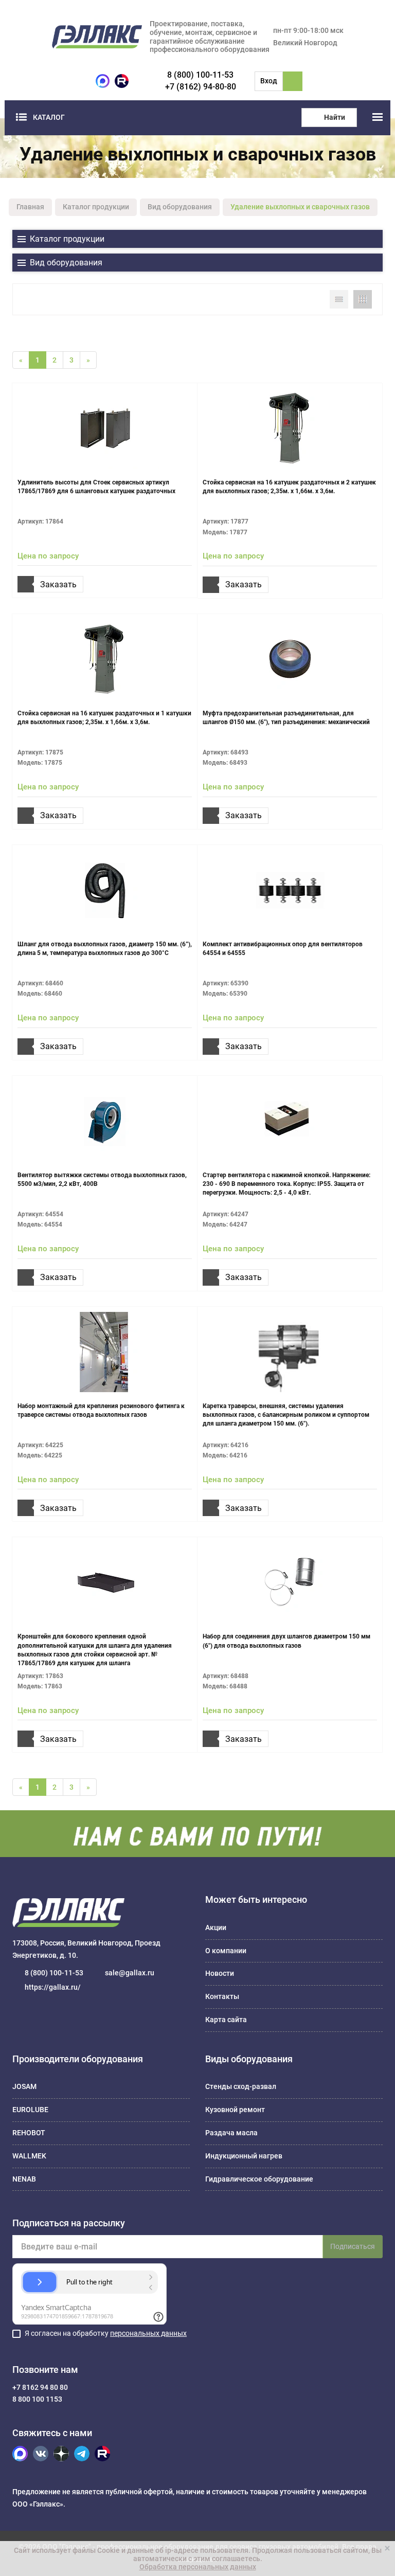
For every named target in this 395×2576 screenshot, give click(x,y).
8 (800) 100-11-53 (200, 75)
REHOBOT (29, 2133)
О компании (226, 1951)
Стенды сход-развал (241, 2086)
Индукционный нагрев (244, 2156)
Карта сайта (226, 2020)
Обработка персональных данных (198, 2567)
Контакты (222, 1996)
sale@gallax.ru (130, 1973)
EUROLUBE (30, 2110)
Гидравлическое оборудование (259, 2179)
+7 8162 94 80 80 (40, 2387)
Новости (220, 1973)
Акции (216, 1928)
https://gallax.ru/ (53, 1987)
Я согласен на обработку (106, 2333)
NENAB (24, 2179)
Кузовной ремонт (235, 2110)
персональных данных (148, 2333)
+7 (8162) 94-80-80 (201, 87)
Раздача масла (231, 2133)
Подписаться (353, 2246)
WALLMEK (29, 2156)
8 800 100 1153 (37, 2399)
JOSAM (24, 2086)
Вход (269, 81)
